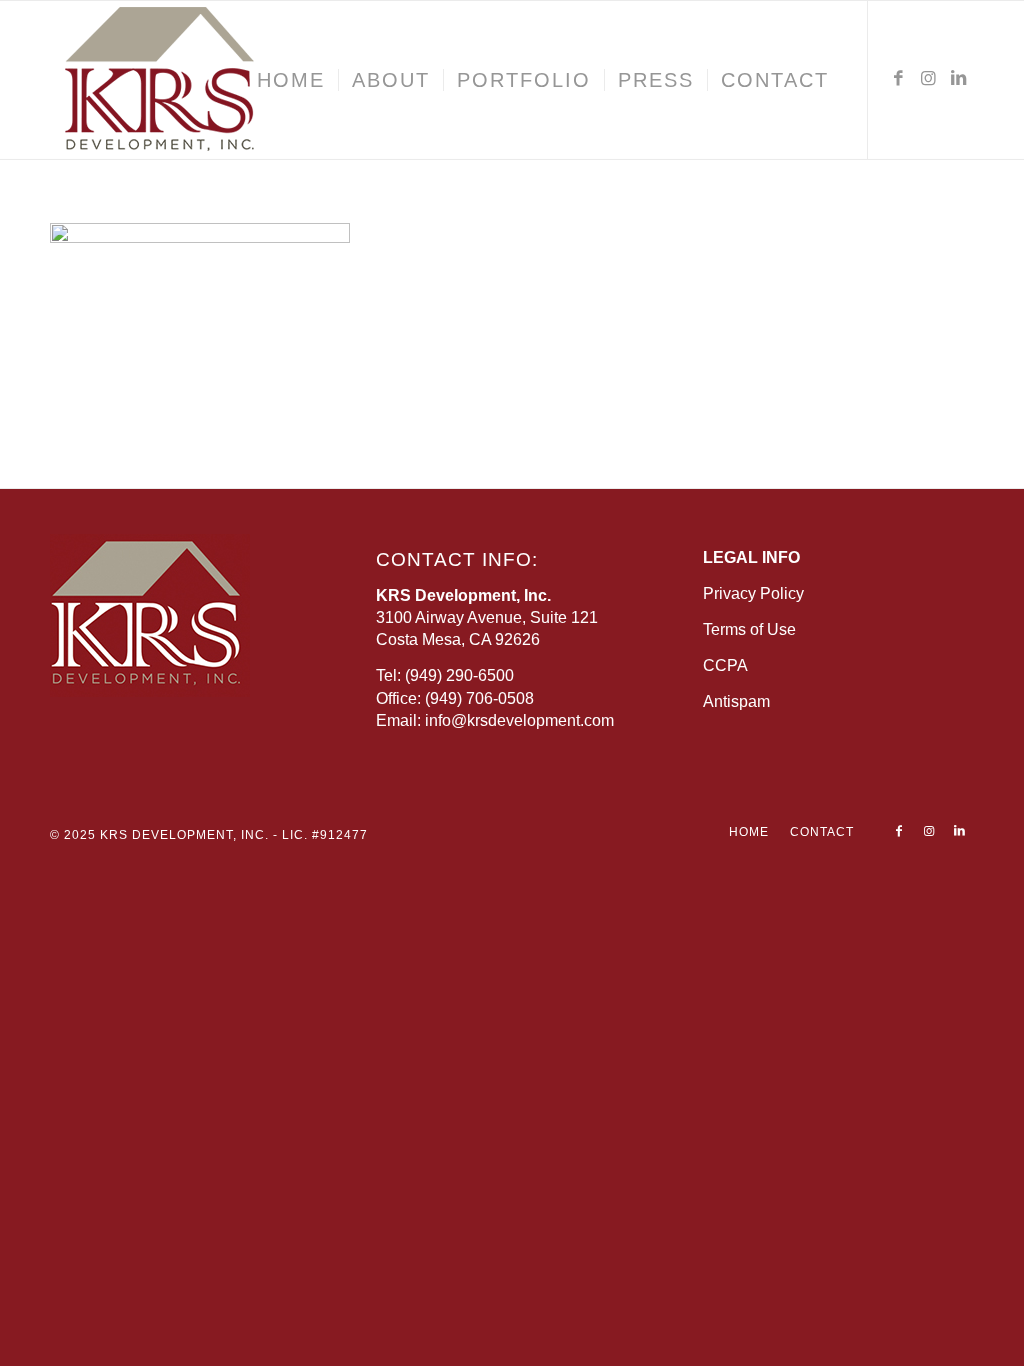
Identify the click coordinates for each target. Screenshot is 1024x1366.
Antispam (736, 701)
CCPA (725, 665)
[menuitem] (291, 80)
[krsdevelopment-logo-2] (220, 80)
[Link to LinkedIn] (959, 79)
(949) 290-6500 (459, 675)
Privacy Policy (753, 593)
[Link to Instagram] (929, 79)
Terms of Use (749, 629)
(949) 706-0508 (479, 698)
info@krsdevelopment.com (519, 720)
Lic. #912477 (325, 835)
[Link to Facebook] (899, 79)
